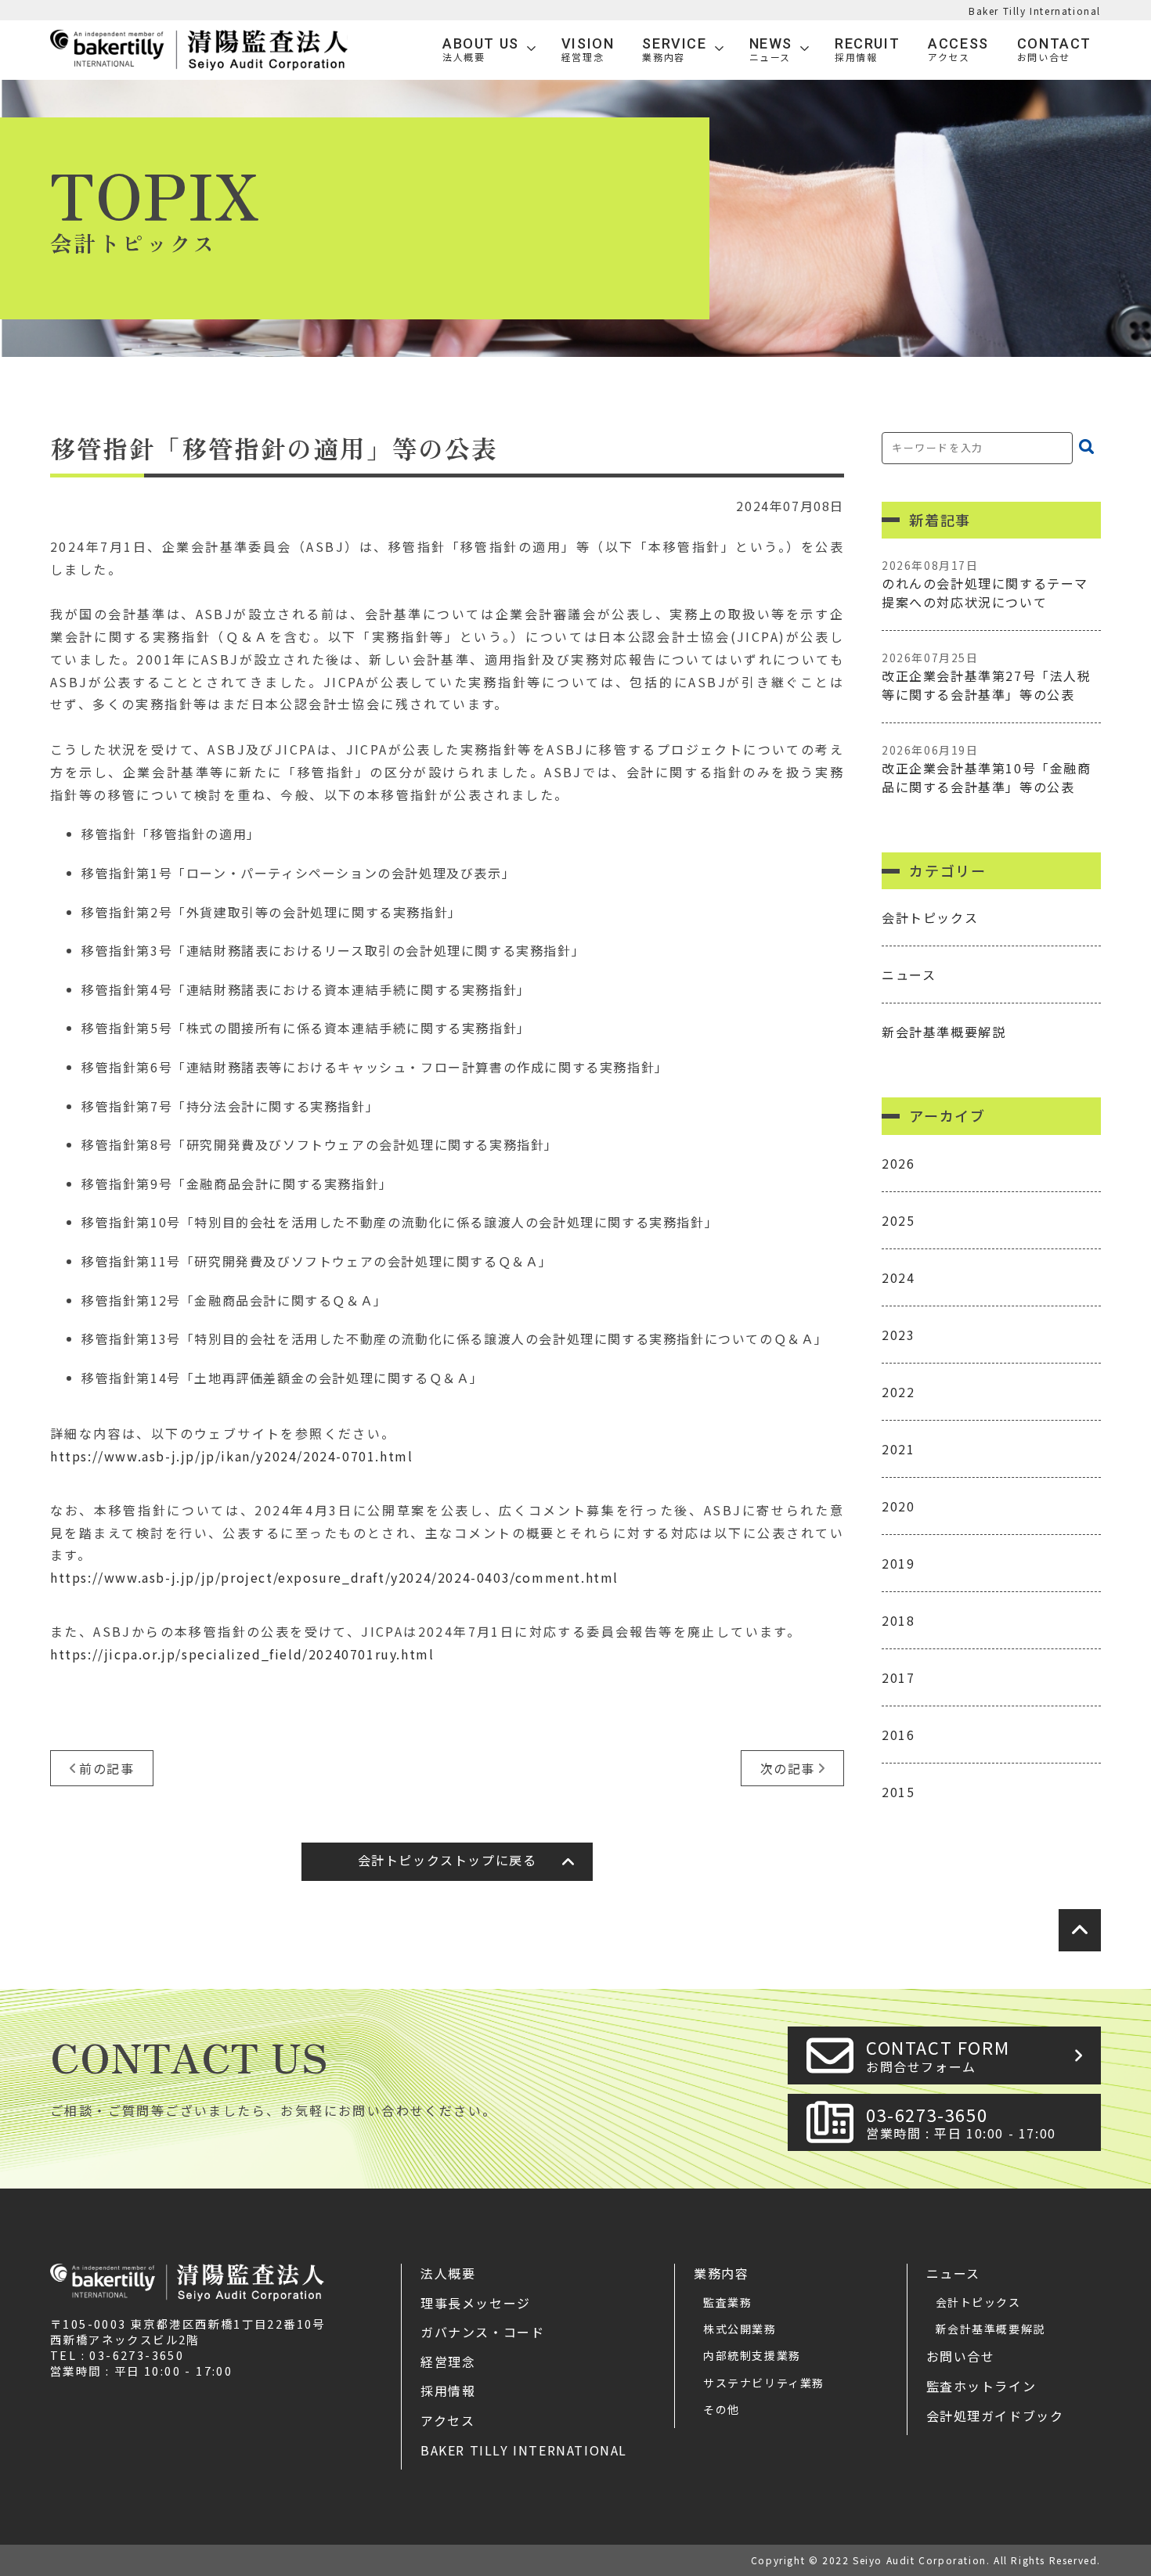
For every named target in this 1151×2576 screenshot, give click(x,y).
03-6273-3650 (961, 2122)
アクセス (447, 2420)
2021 (898, 1449)
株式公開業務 (740, 2329)
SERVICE (674, 50)
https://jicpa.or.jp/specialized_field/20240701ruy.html (242, 1654)
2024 (898, 1277)
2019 (898, 1563)
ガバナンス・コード (482, 2332)
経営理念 (448, 2362)
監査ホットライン (981, 2386)
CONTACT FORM (938, 2055)
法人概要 (448, 2273)
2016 (898, 1735)
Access (958, 50)
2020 (898, 1506)
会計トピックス (930, 917)
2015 (898, 1792)
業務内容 (721, 2273)
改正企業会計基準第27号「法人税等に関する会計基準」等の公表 (987, 677)
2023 (898, 1335)
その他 (722, 2409)
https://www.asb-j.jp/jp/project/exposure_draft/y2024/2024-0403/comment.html (334, 1577)
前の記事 (106, 1768)
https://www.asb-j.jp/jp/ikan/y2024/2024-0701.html (231, 1456)
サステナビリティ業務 (764, 2383)
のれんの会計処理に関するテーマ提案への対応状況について (985, 584)
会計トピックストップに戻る (447, 1860)
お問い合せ (961, 2356)
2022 (898, 1392)
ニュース (909, 975)
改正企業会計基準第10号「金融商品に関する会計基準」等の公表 (987, 769)
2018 (898, 1620)
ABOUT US (481, 50)
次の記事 (788, 1768)
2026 (898, 1163)
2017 (898, 1677)
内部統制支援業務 (752, 2355)
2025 (898, 1220)
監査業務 (727, 2302)
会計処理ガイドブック (995, 2416)
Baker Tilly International (1035, 11)
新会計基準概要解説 (944, 1032)
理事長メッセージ (476, 2303)
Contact (1054, 50)
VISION (588, 50)
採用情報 (448, 2390)
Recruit (867, 50)
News (771, 50)
